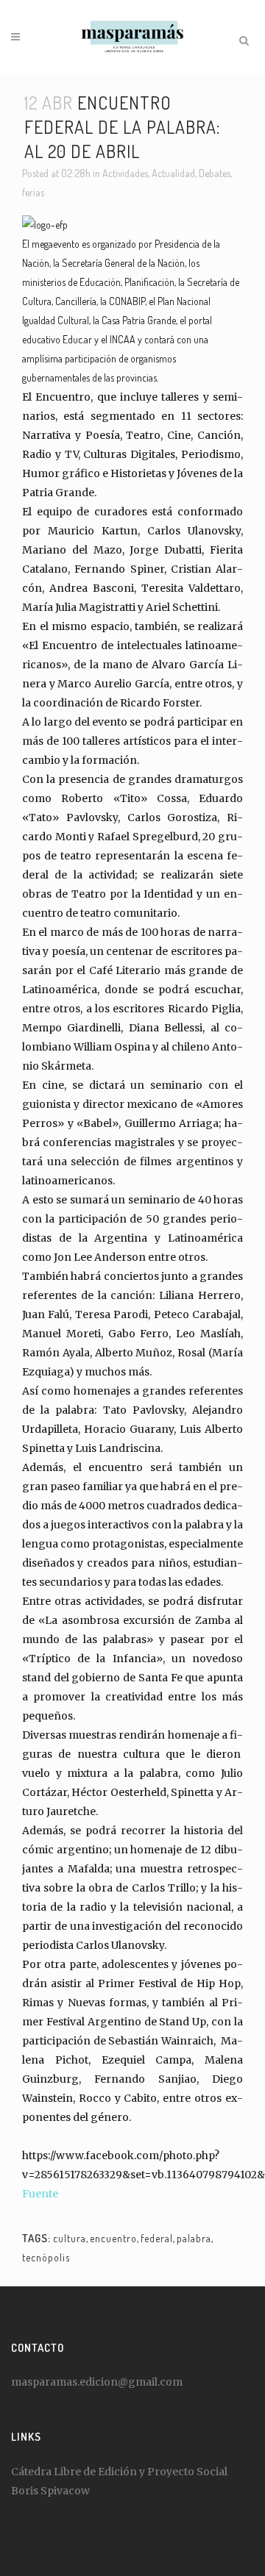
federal (157, 2238)
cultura (70, 2238)
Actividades (125, 173)
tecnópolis (46, 2257)
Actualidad (173, 173)
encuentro (113, 2238)
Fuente (40, 2194)
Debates (215, 173)
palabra (194, 2238)
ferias (33, 192)
